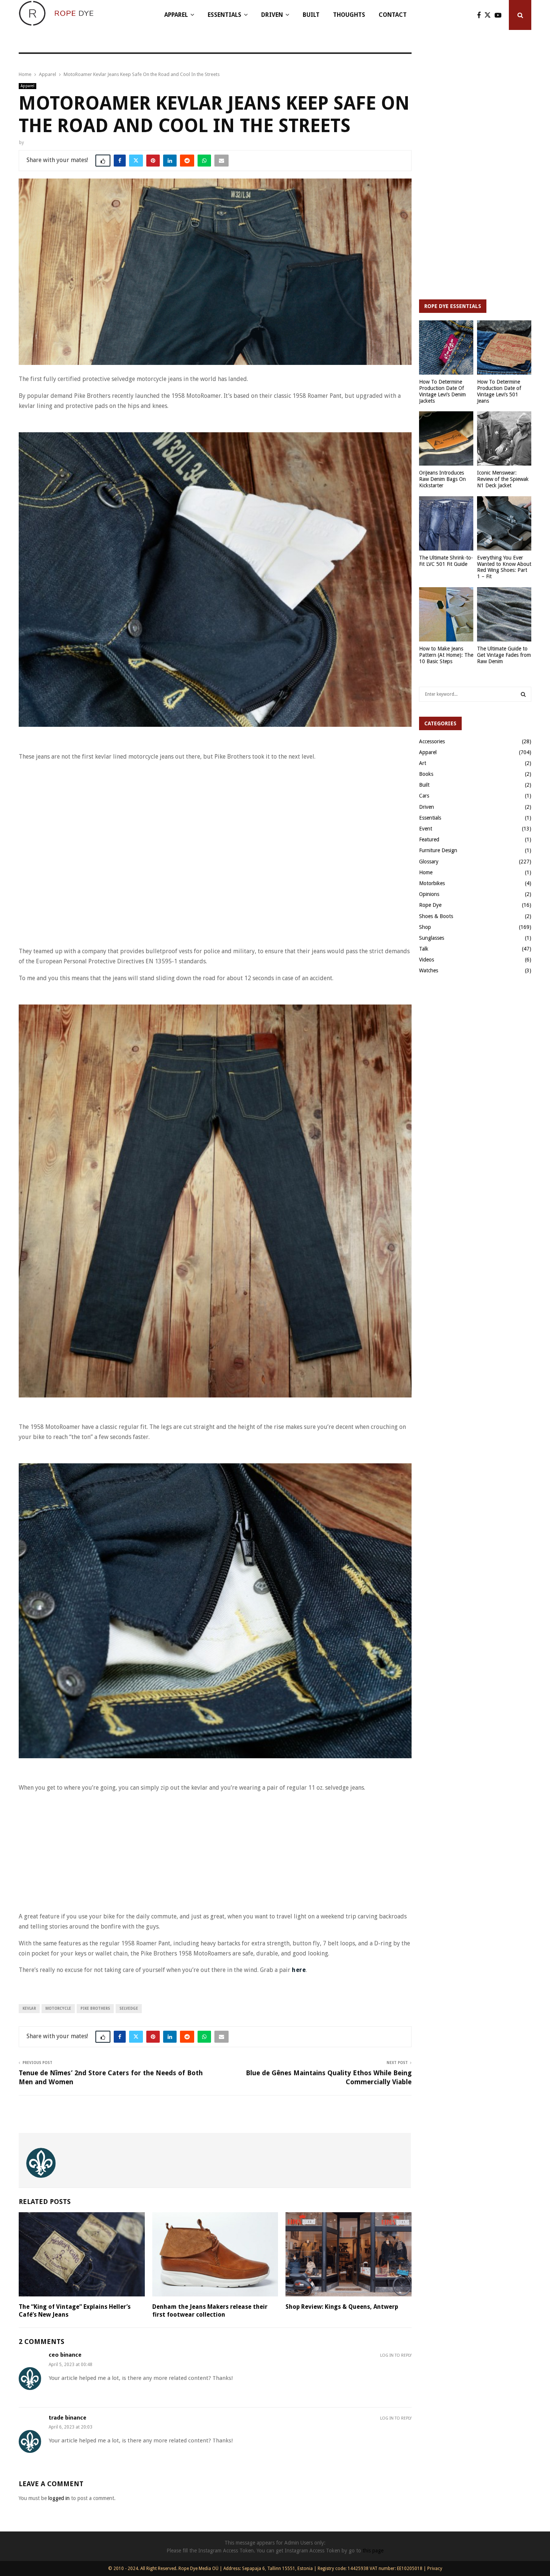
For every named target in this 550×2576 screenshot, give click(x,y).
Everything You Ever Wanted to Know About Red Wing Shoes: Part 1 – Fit (504, 567)
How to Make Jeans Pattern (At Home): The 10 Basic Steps (446, 655)
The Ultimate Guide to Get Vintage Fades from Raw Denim (504, 655)
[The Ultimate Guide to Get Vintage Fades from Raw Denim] (504, 614)
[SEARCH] (523, 694)
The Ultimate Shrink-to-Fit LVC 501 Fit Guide (446, 561)
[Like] (103, 161)
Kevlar (29, 2008)
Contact (393, 15)
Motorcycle (58, 2008)
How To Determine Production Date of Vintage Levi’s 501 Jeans (499, 391)
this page (373, 2551)
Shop (425, 927)
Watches (429, 970)
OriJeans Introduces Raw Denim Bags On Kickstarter (442, 479)
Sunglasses (432, 938)
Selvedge (129, 2008)
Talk (424, 949)
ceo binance (65, 2355)
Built (311, 15)
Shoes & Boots (436, 916)
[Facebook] (481, 15)
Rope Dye (430, 905)
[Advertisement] (155, 785)
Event (426, 829)
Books (426, 774)
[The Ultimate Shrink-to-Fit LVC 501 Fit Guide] (446, 523)
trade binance (68, 2418)
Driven (272, 15)
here (299, 1970)
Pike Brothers (95, 2008)
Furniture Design (438, 850)
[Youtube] (500, 15)
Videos (427, 960)
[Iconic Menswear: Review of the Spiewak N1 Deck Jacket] (504, 438)
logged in (59, 2498)
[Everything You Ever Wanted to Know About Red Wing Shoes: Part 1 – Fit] (504, 523)
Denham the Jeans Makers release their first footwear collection (210, 2311)
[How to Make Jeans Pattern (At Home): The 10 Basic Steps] (446, 614)
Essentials (224, 15)
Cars (424, 796)
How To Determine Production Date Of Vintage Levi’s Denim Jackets (442, 391)
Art (423, 763)
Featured (429, 839)
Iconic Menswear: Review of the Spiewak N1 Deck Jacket (503, 479)
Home (426, 872)
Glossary (429, 862)
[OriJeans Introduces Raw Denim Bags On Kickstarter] (446, 438)
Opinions (429, 894)
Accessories (432, 741)
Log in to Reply (396, 2355)
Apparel (176, 15)
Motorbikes (432, 883)
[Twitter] (490, 15)
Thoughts (349, 15)
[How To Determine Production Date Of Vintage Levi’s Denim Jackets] (446, 347)
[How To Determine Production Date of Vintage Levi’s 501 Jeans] (504, 347)
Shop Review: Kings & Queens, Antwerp (342, 2307)
